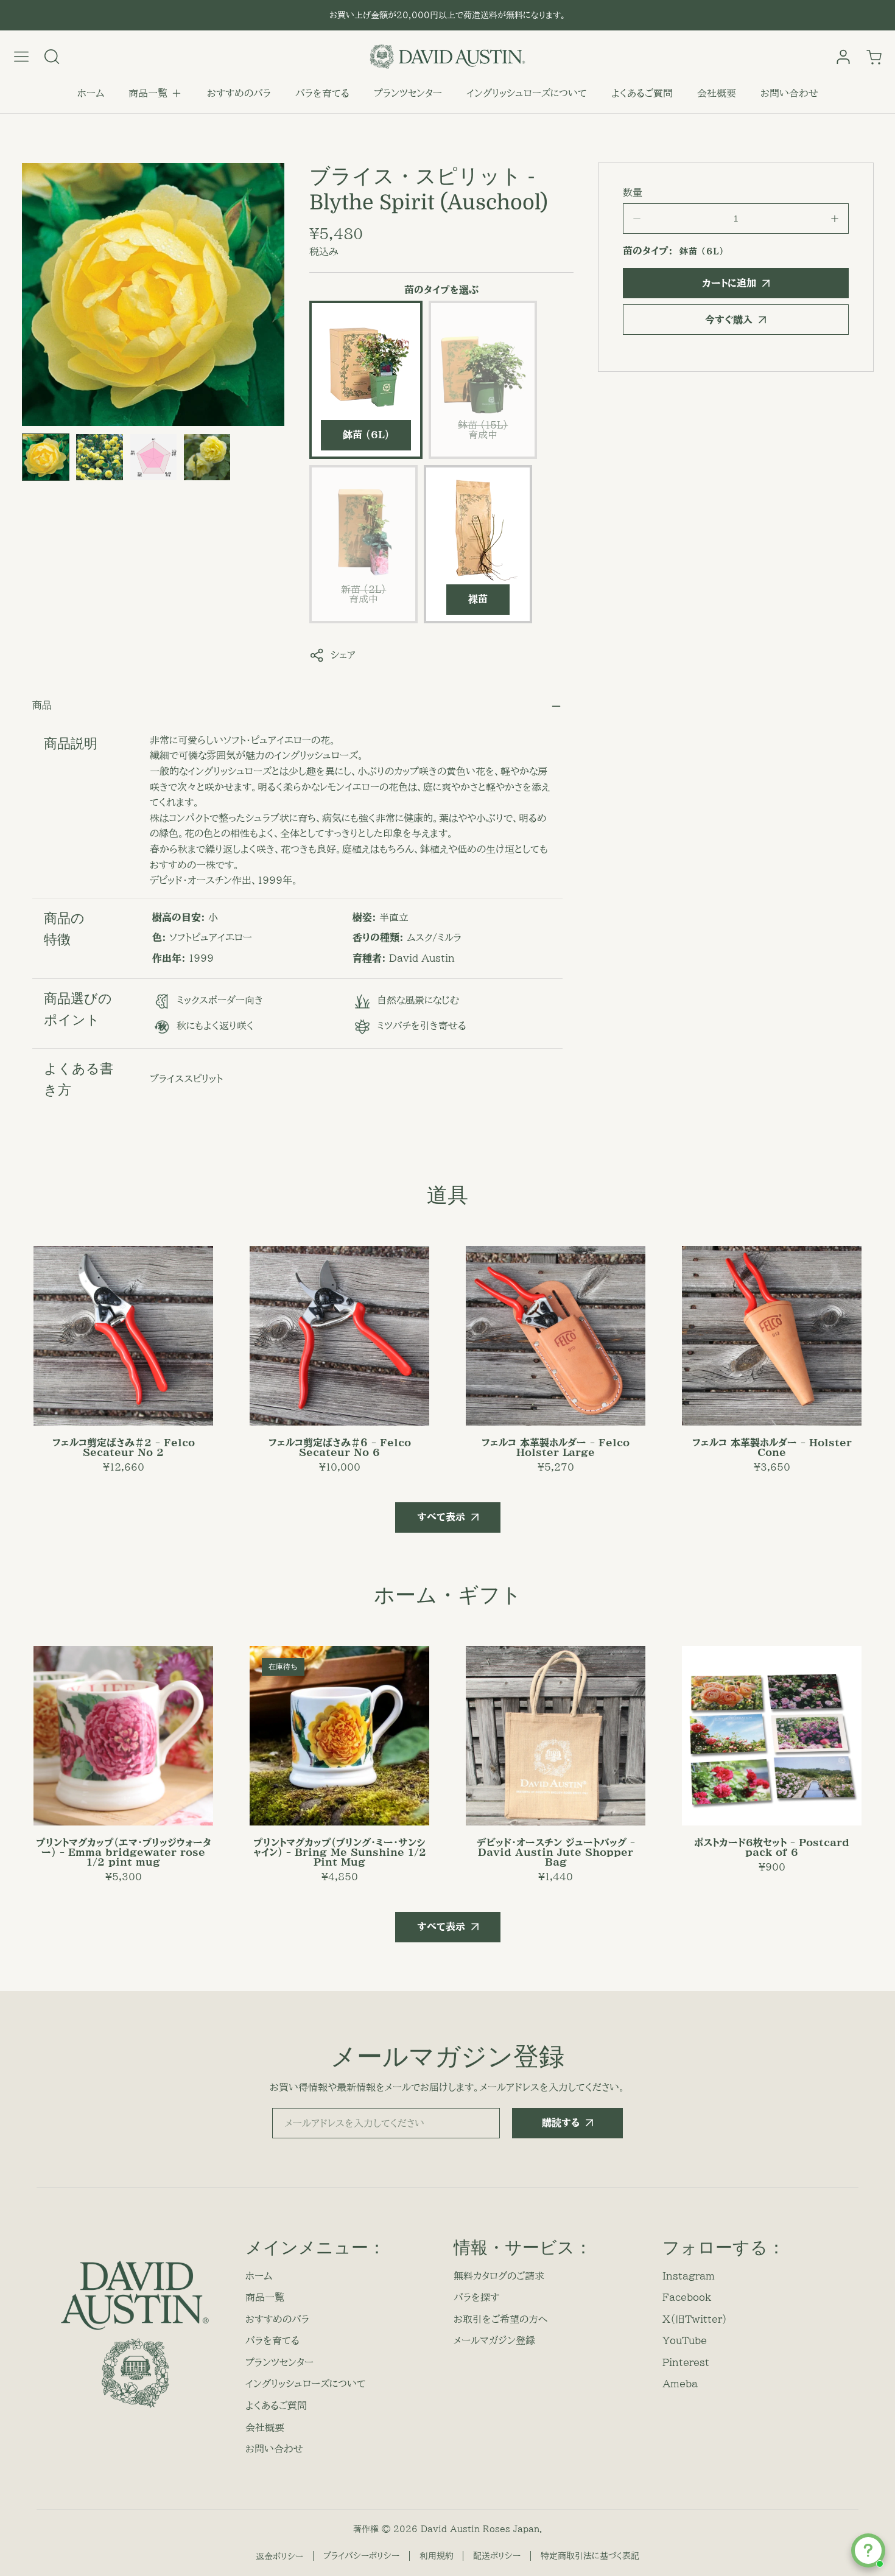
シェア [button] (343, 655)
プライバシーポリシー (361, 2556)
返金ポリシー (279, 2557)
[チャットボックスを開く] (868, 2550)
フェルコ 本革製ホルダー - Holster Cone (772, 1447)
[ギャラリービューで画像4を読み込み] (207, 457)
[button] (156, 94)
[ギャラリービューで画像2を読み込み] (99, 457)
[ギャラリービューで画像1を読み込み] (46, 457)
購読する (561, 2123)
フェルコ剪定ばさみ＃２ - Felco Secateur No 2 (124, 1447)
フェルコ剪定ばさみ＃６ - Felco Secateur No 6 (340, 1447)
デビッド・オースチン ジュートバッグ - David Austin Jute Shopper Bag (556, 1852)
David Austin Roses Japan (480, 2529)
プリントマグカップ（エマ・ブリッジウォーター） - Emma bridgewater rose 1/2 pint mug (124, 1852)
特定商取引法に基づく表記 (590, 2556)
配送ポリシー (497, 2556)
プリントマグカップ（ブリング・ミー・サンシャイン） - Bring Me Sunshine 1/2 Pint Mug (340, 1852)
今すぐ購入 (729, 320)
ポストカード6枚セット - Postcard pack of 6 (772, 1847)
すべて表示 (441, 1517)
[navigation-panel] (21, 57)
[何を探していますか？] (52, 57)
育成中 (483, 439)
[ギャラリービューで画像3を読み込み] (153, 457)
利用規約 (437, 2556)
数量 (633, 192)
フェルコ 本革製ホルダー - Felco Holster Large (556, 1447)
